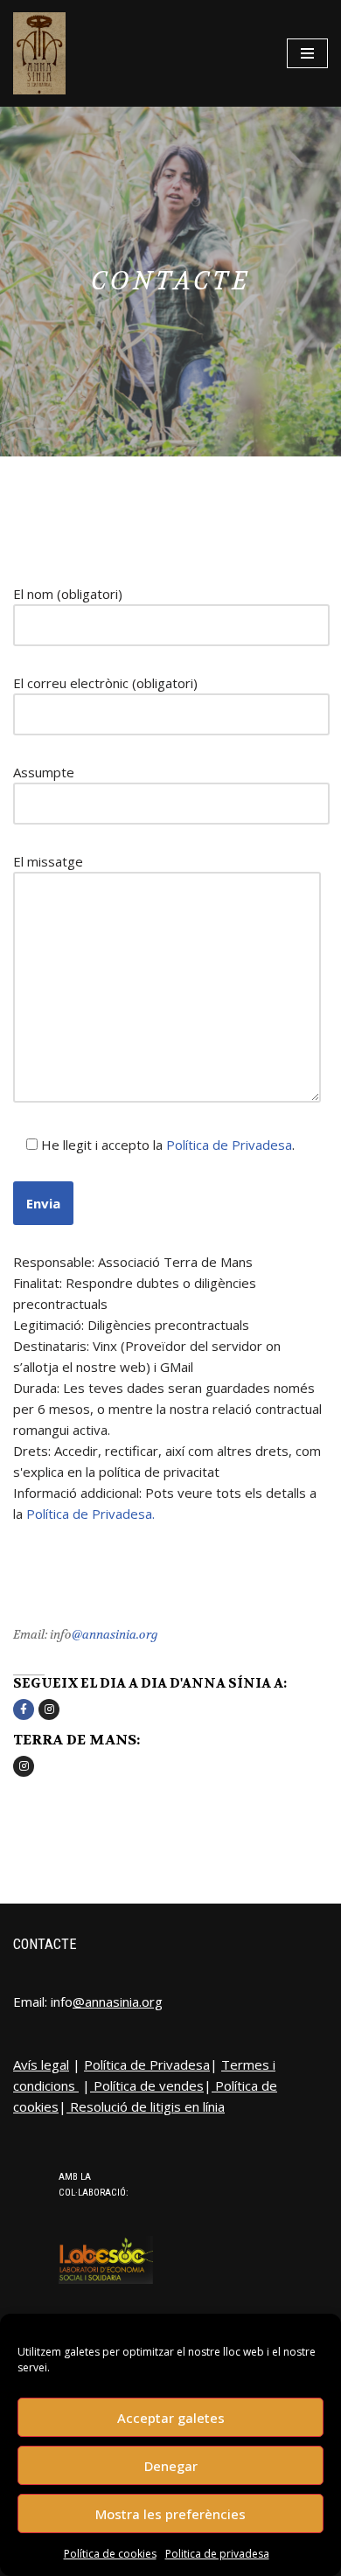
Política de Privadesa (229, 1145)
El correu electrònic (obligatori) (105, 683)
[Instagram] (49, 1709)
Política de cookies (110, 2554)
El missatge (48, 861)
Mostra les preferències (170, 2514)
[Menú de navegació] (307, 53)
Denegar (171, 2466)
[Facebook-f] (24, 1709)
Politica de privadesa (217, 2554)
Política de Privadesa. (90, 1514)
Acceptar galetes (171, 2418)
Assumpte (44, 772)
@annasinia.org (115, 1634)
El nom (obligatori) (68, 594)
